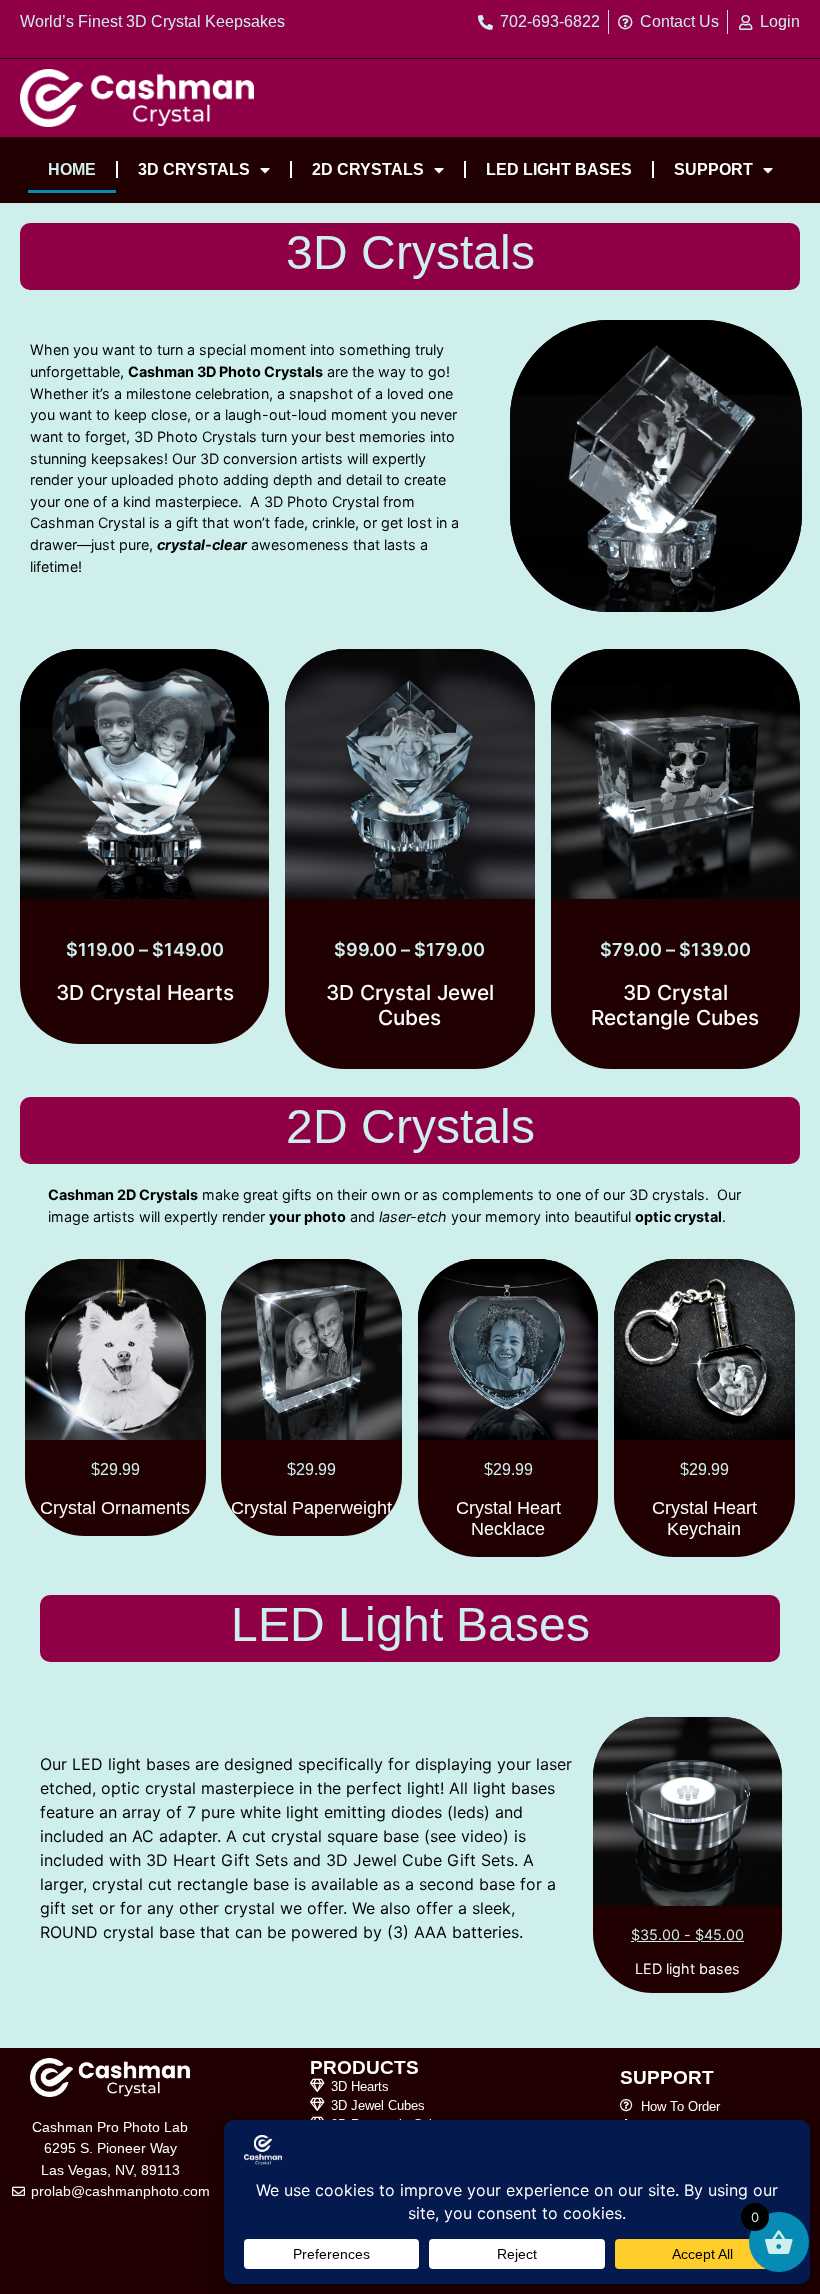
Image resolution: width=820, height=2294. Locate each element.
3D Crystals (194, 169)
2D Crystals (368, 169)
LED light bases (559, 169)
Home (72, 169)
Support (713, 169)
